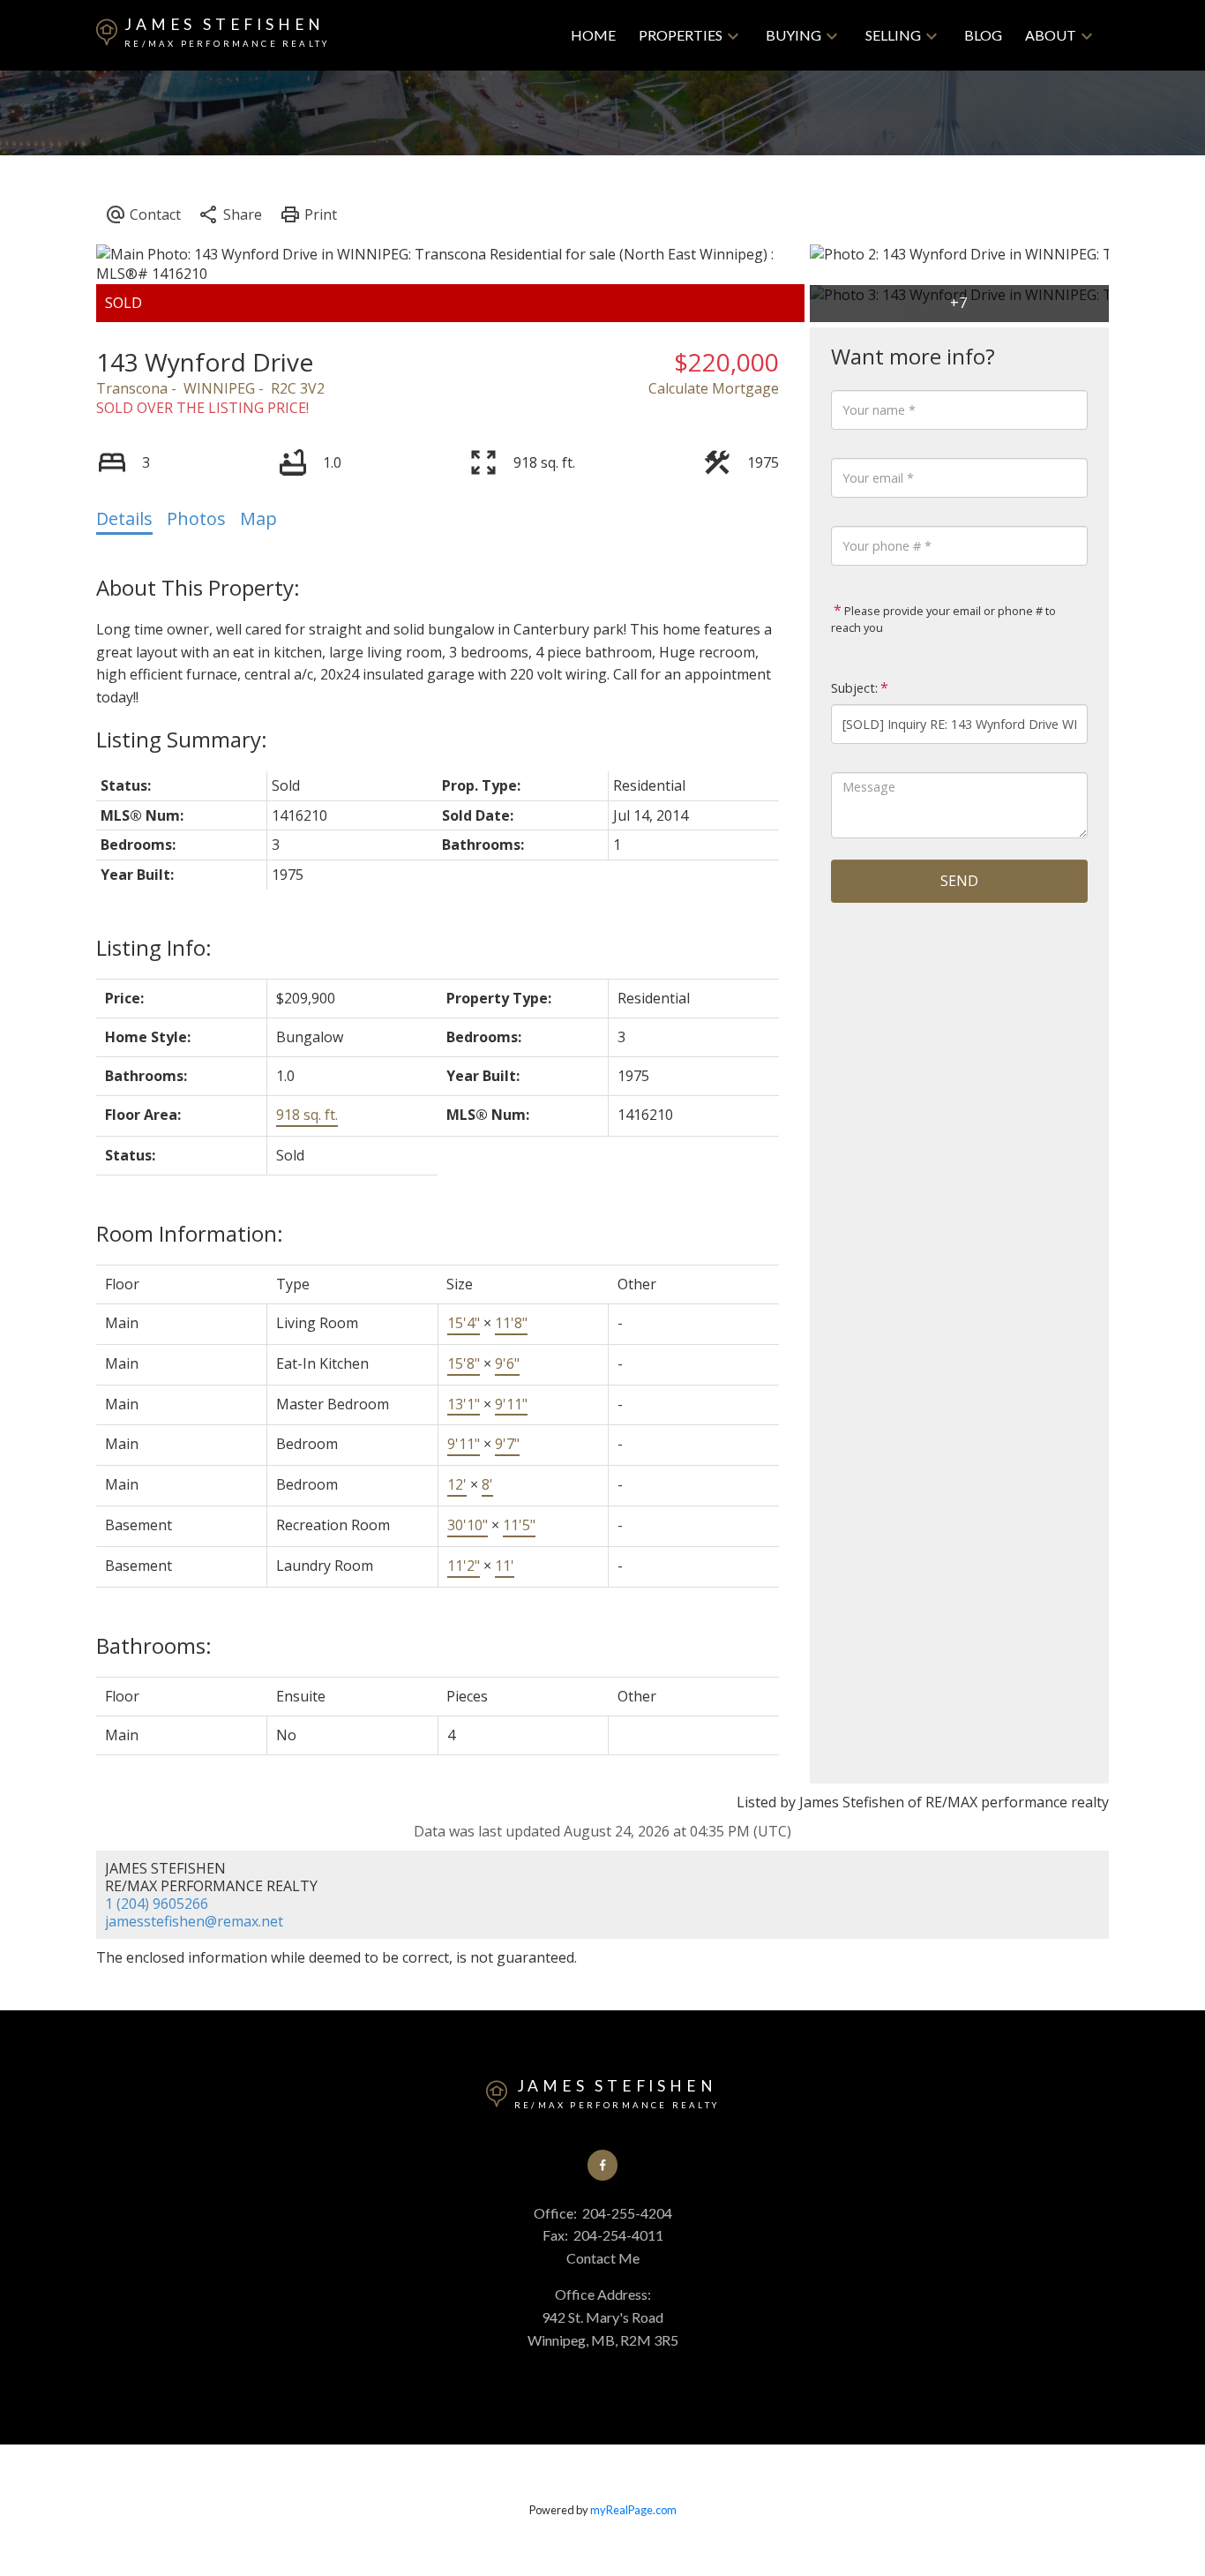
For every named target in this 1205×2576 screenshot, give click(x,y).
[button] (602, 2165)
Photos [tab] (196, 518)
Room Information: (190, 1233)
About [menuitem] (1051, 35)
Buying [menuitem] (793, 35)
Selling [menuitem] (893, 35)
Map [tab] (258, 518)
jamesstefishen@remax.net (194, 1921)
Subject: (854, 688)
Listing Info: (154, 947)
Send (959, 881)
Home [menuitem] (593, 35)
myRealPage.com (633, 2510)
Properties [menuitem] (681, 35)
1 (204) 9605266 (157, 1904)
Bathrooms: (154, 1645)
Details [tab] (124, 518)
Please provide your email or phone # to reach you (943, 620)
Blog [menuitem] (983, 35)
